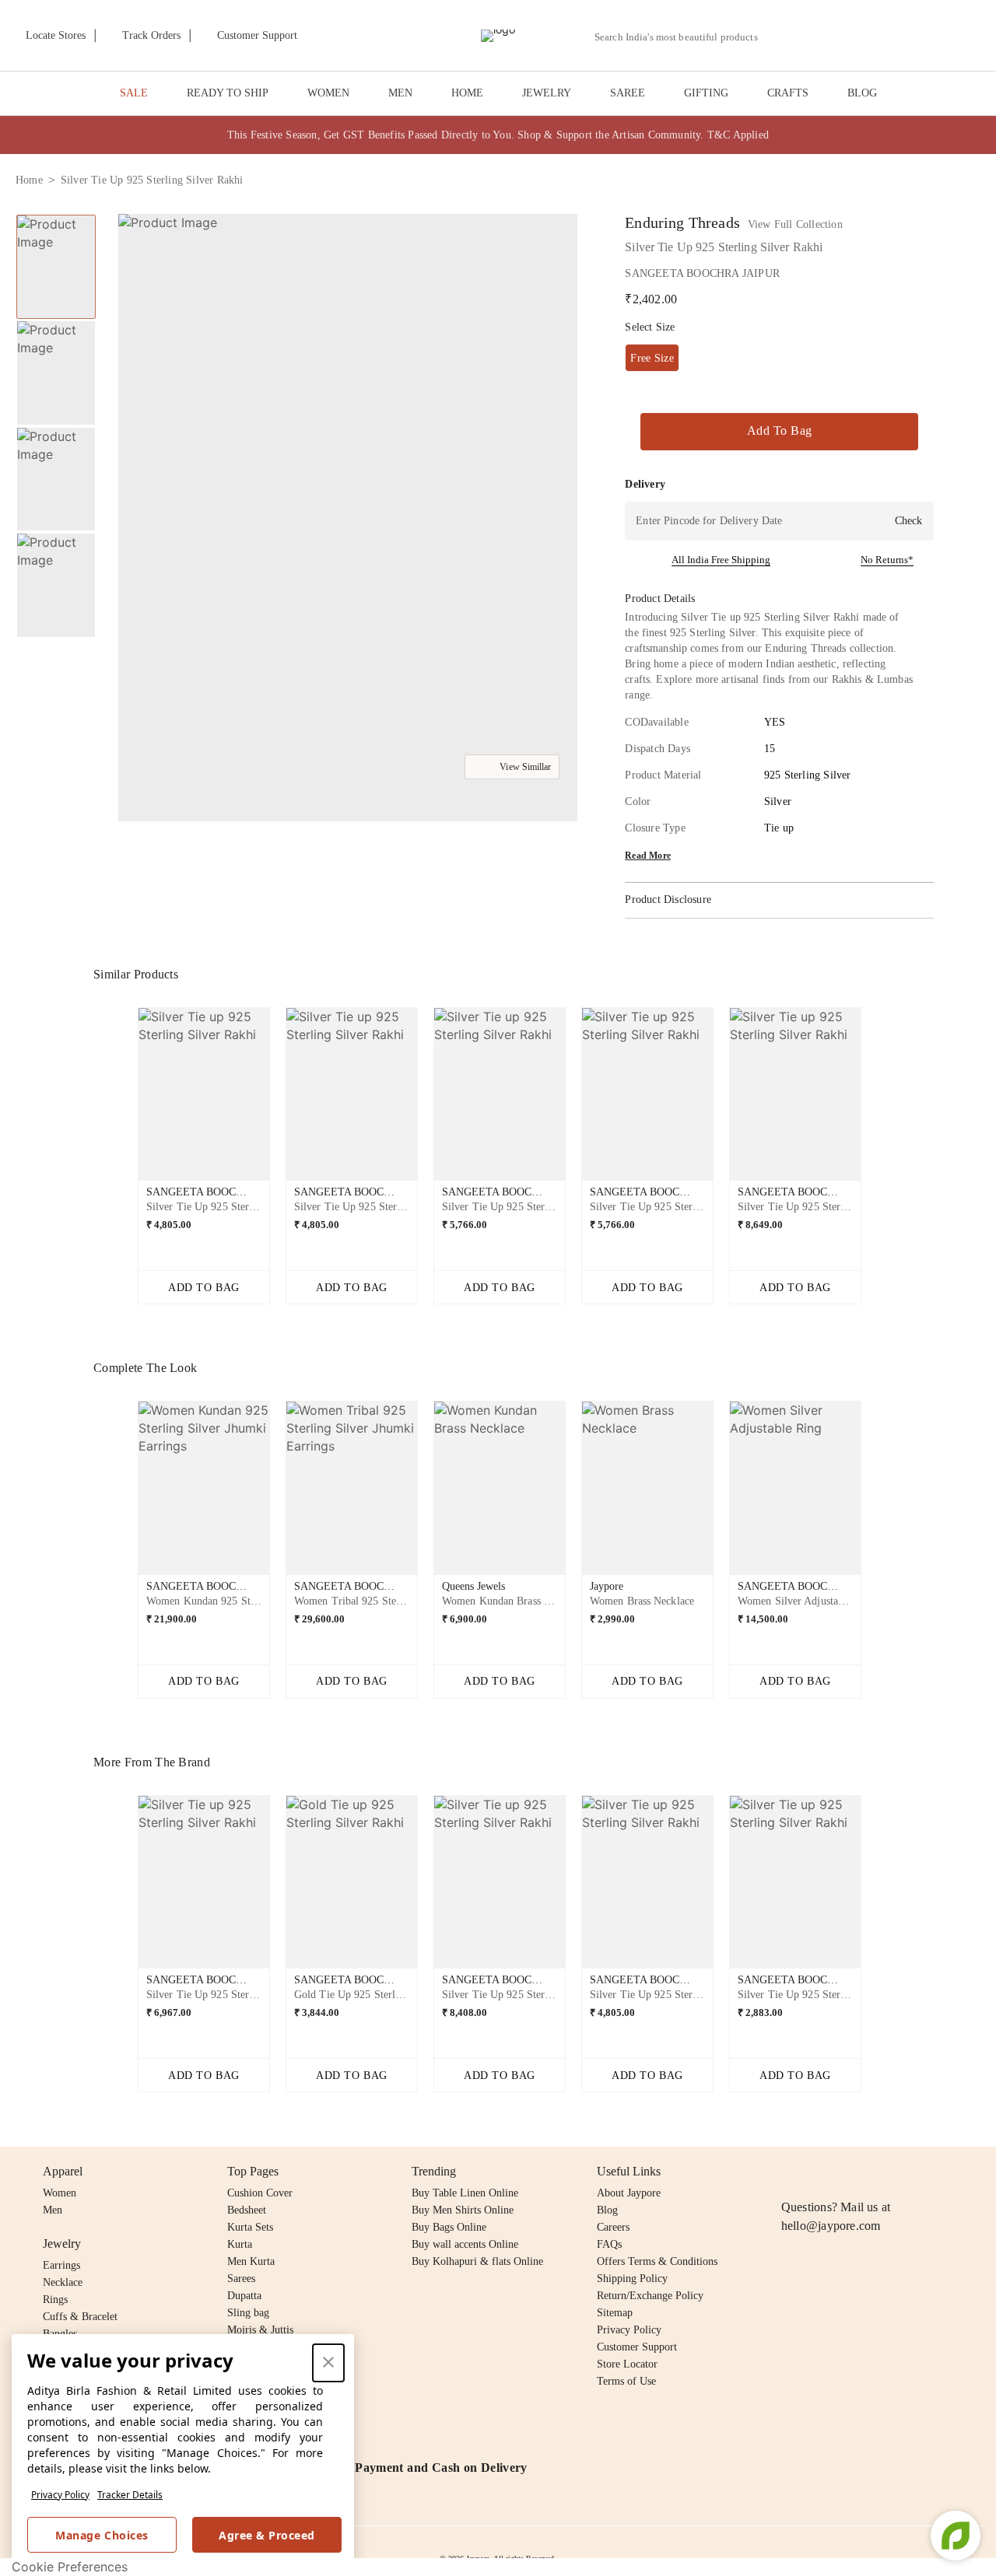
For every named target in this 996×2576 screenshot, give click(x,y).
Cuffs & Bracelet (80, 2317)
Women (60, 2193)
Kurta (240, 2244)
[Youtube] (880, 2172)
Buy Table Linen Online (465, 2193)
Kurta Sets (250, 2227)
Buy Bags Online (449, 2227)
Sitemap (615, 2313)
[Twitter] (850, 2172)
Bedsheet (247, 2210)
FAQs (609, 2244)
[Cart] (894, 37)
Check (908, 521)
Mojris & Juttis (260, 2330)
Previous (125, 1101)
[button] (815, 36)
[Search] (779, 37)
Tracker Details (130, 2495)
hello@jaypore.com (831, 2226)
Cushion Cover (260, 2193)
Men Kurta (251, 2261)
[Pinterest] (910, 2172)
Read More (648, 856)
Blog (607, 2210)
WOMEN (328, 93)
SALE (134, 93)
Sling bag (248, 2313)
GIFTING (706, 93)
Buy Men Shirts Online (463, 2210)
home (29, 180)
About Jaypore (629, 2193)
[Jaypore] (498, 36)
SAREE (628, 93)
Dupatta (244, 2296)
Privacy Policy (60, 2495)
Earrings (61, 2265)
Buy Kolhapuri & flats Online (477, 2261)
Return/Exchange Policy (650, 2296)
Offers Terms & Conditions (657, 2261)
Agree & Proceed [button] (267, 2535)
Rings (55, 2299)
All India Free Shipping (721, 560)
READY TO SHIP (228, 93)
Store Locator (627, 2364)
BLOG (862, 93)
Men (53, 2210)
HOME (467, 93)
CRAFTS (788, 93)
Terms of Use (626, 2381)
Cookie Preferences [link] (70, 2567)
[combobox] (682, 37)
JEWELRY (547, 93)
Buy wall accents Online (465, 2244)
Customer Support (637, 2347)
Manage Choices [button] (102, 2535)
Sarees (241, 2278)
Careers (613, 2227)
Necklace (63, 2282)
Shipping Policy (632, 2278)
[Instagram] (791, 2172)
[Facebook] (821, 2172)
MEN (400, 93)
